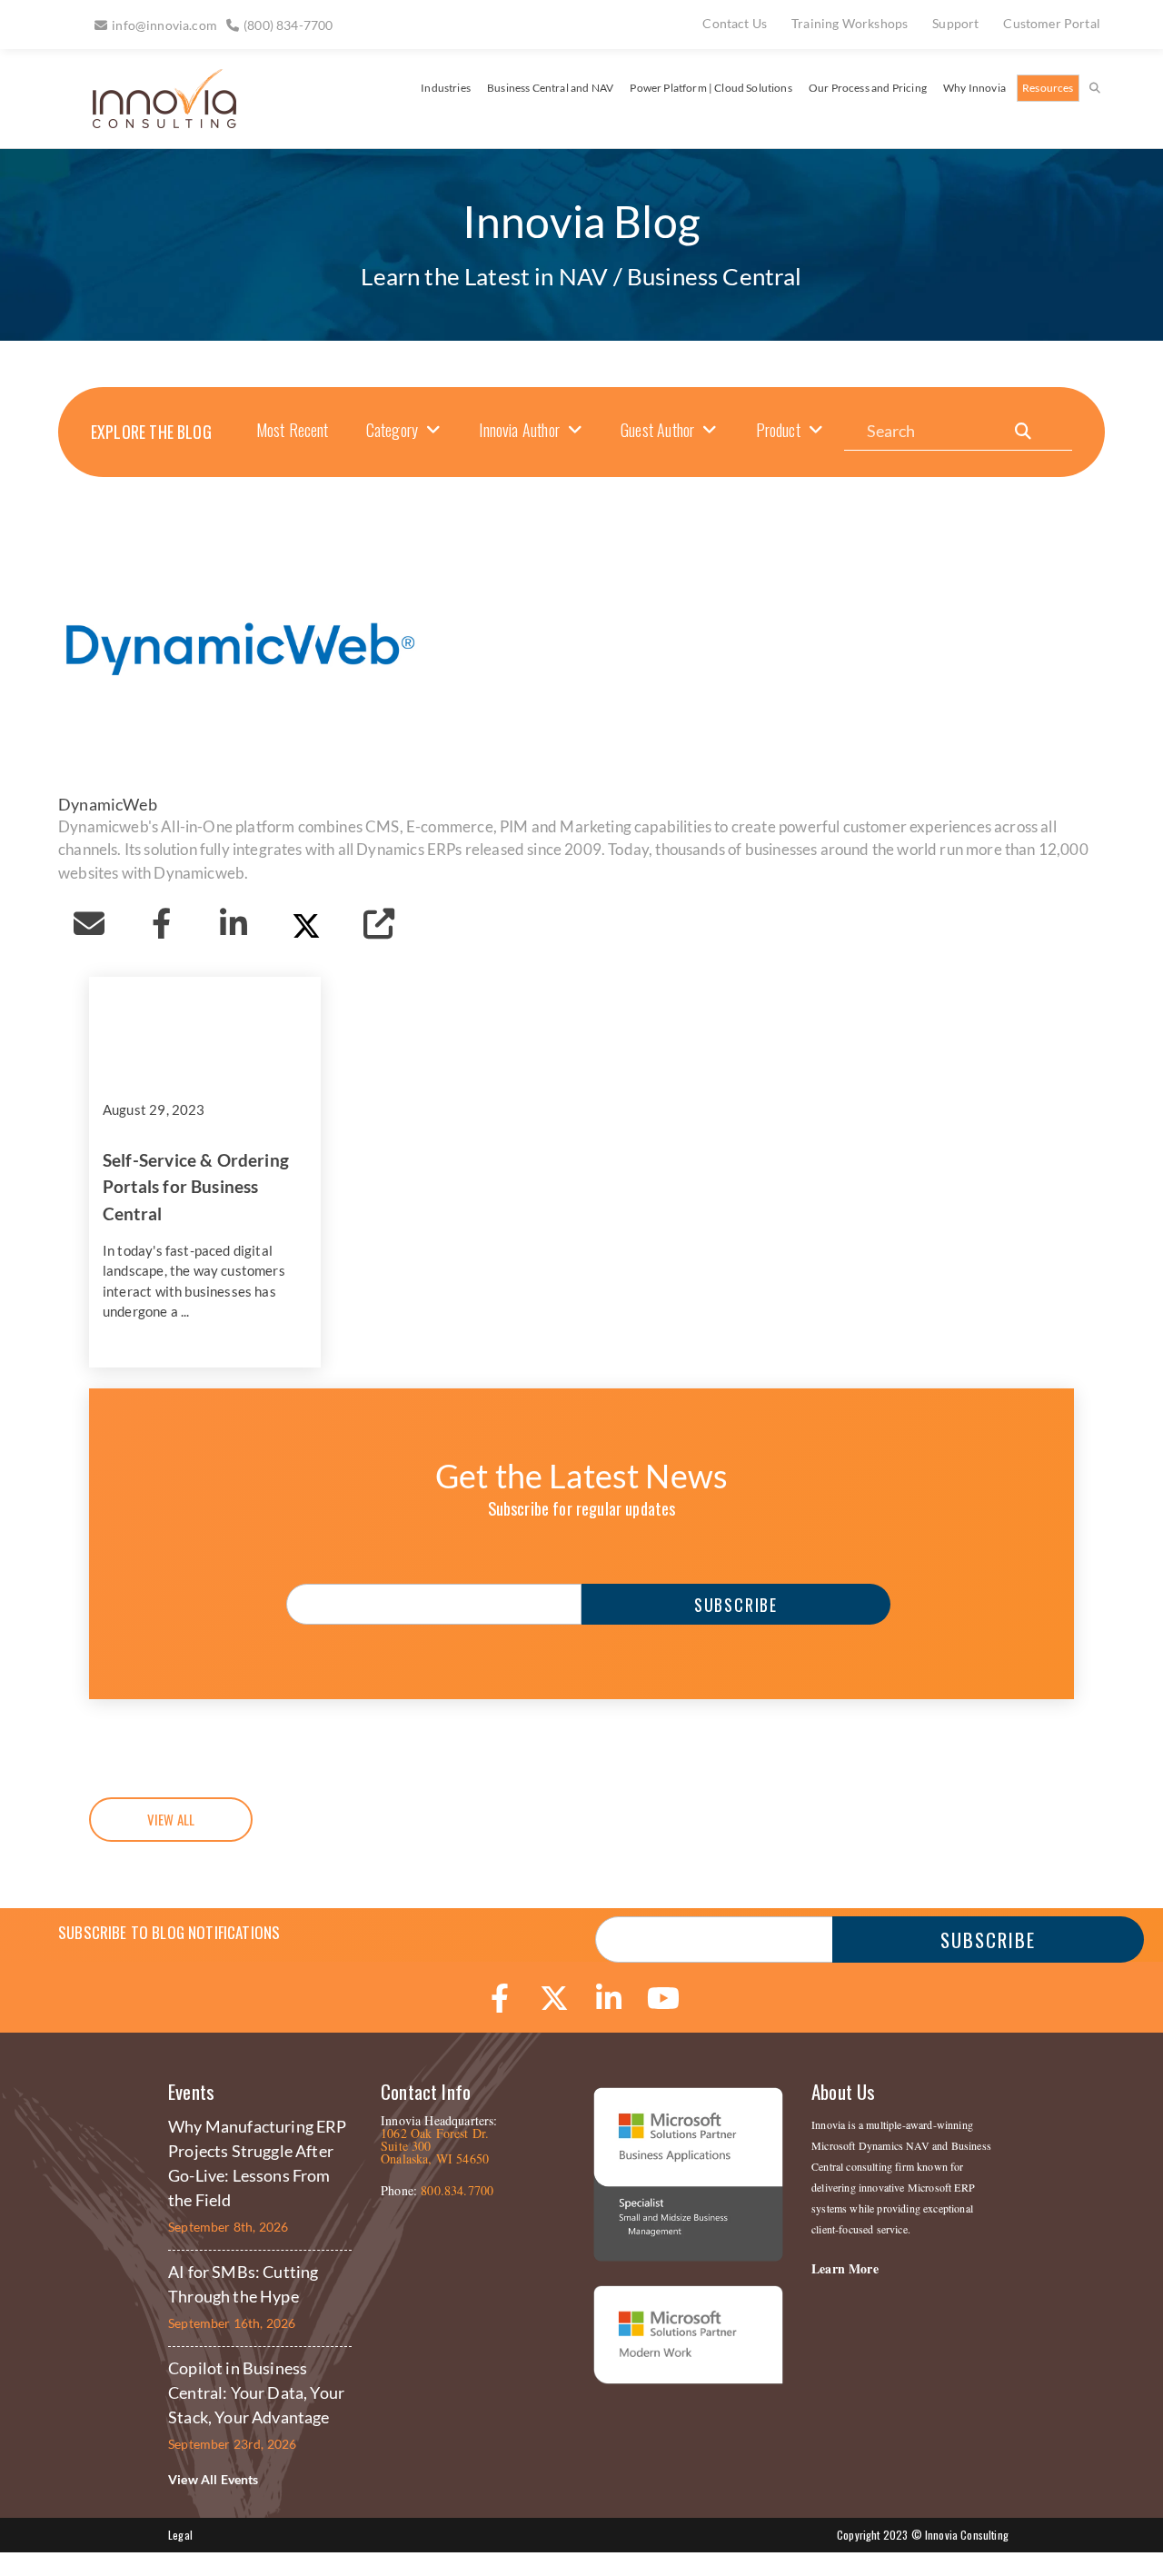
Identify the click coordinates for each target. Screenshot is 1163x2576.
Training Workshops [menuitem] (850, 23)
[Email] (89, 923)
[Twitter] (306, 923)
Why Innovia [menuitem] (974, 88)
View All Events (214, 2479)
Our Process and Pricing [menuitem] (868, 88)
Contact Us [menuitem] (735, 23)
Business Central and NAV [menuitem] (550, 88)
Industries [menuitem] (446, 88)
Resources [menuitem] (1048, 88)
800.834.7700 (457, 2190)
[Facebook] (162, 923)
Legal (180, 2535)
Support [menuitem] (955, 23)
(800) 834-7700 (288, 25)
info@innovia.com (164, 25)
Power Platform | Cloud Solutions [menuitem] (711, 88)
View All (171, 1819)
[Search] (1023, 431)
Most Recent (293, 430)
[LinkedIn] (234, 923)
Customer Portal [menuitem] (1052, 23)
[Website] (379, 923)
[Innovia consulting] (152, 121)
